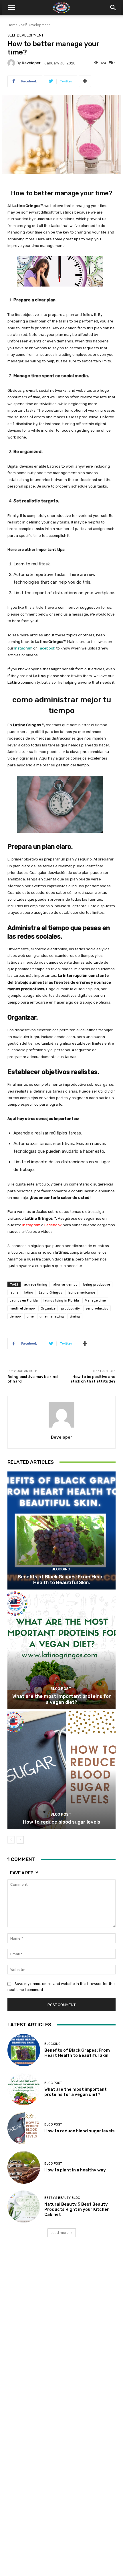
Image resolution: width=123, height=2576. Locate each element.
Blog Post (61, 1689)
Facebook (46, 648)
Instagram (23, 648)
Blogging (61, 1569)
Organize (48, 1308)
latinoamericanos (82, 1292)
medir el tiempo (22, 1308)
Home (12, 25)
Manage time (95, 1300)
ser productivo (97, 1308)
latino (29, 1292)
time (30, 1316)
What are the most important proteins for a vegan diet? (62, 1699)
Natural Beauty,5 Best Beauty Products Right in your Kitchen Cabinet (77, 2209)
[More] (85, 81)
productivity (71, 1308)
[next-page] (20, 1840)
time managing (52, 1316)
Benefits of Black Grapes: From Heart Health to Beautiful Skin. (61, 1580)
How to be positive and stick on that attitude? (93, 1379)
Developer (31, 63)
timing (75, 1316)
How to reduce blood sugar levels (61, 1822)
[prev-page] (11, 1840)
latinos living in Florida (61, 1300)
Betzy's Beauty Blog (62, 2198)
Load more (60, 2233)
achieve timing (36, 1284)
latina (14, 1292)
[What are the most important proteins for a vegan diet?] (61, 1650)
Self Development (35, 25)
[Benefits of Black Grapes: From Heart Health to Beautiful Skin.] (61, 1531)
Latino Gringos (50, 1292)
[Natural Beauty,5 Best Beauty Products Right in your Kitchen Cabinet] (24, 2207)
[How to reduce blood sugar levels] (61, 1770)
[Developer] (12, 63)
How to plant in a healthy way (75, 2170)
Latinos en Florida (24, 1300)
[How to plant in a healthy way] (24, 2167)
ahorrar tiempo (65, 1284)
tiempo (15, 1316)
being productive (97, 1284)
